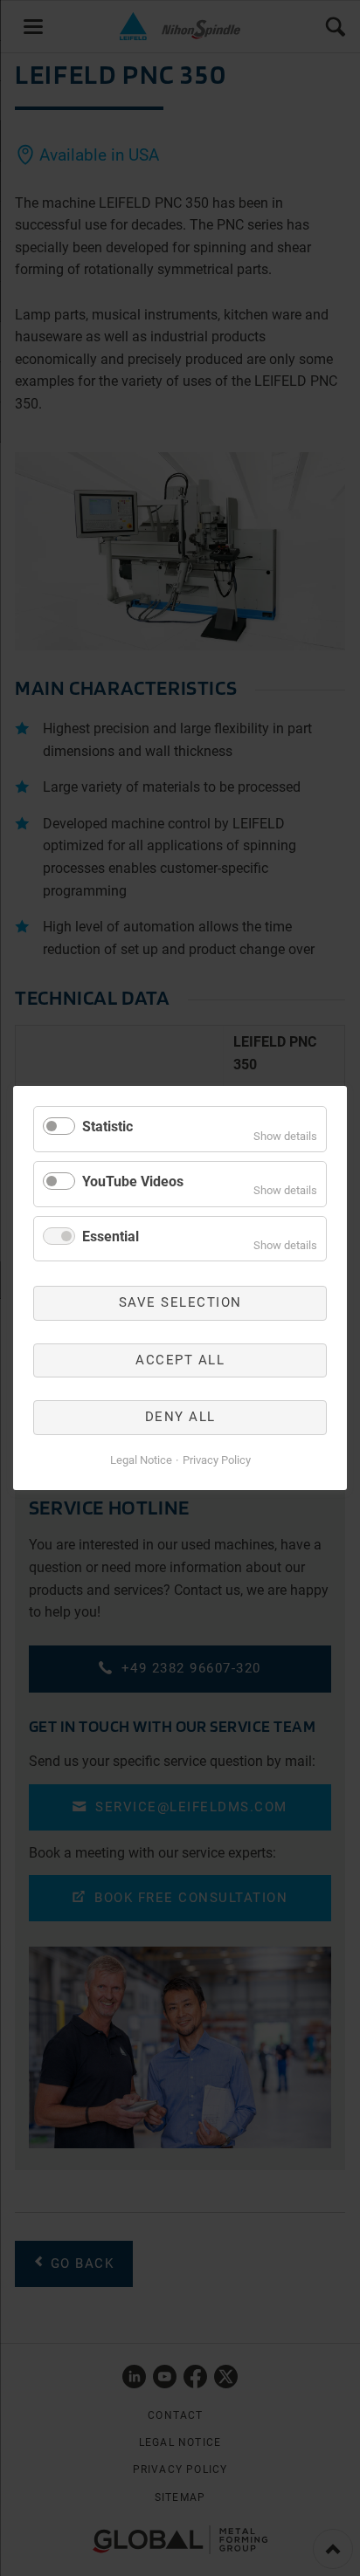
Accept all (180, 1360)
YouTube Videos (133, 1182)
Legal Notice (141, 1460)
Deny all (180, 1417)
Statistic (107, 1127)
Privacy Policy (217, 1460)
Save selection (180, 1302)
